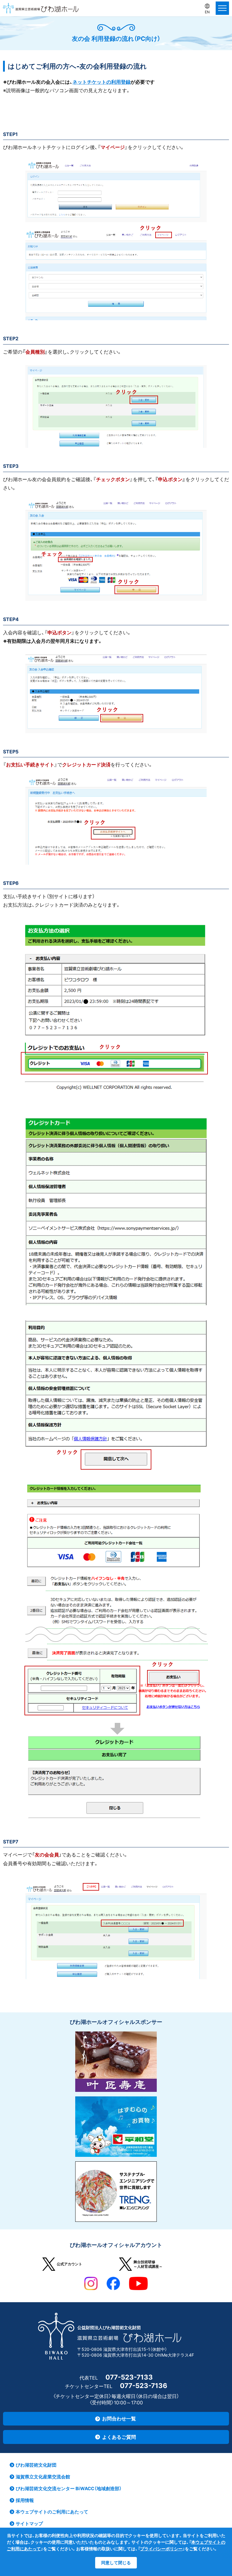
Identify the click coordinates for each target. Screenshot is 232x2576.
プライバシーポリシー (161, 2549)
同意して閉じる (116, 2563)
